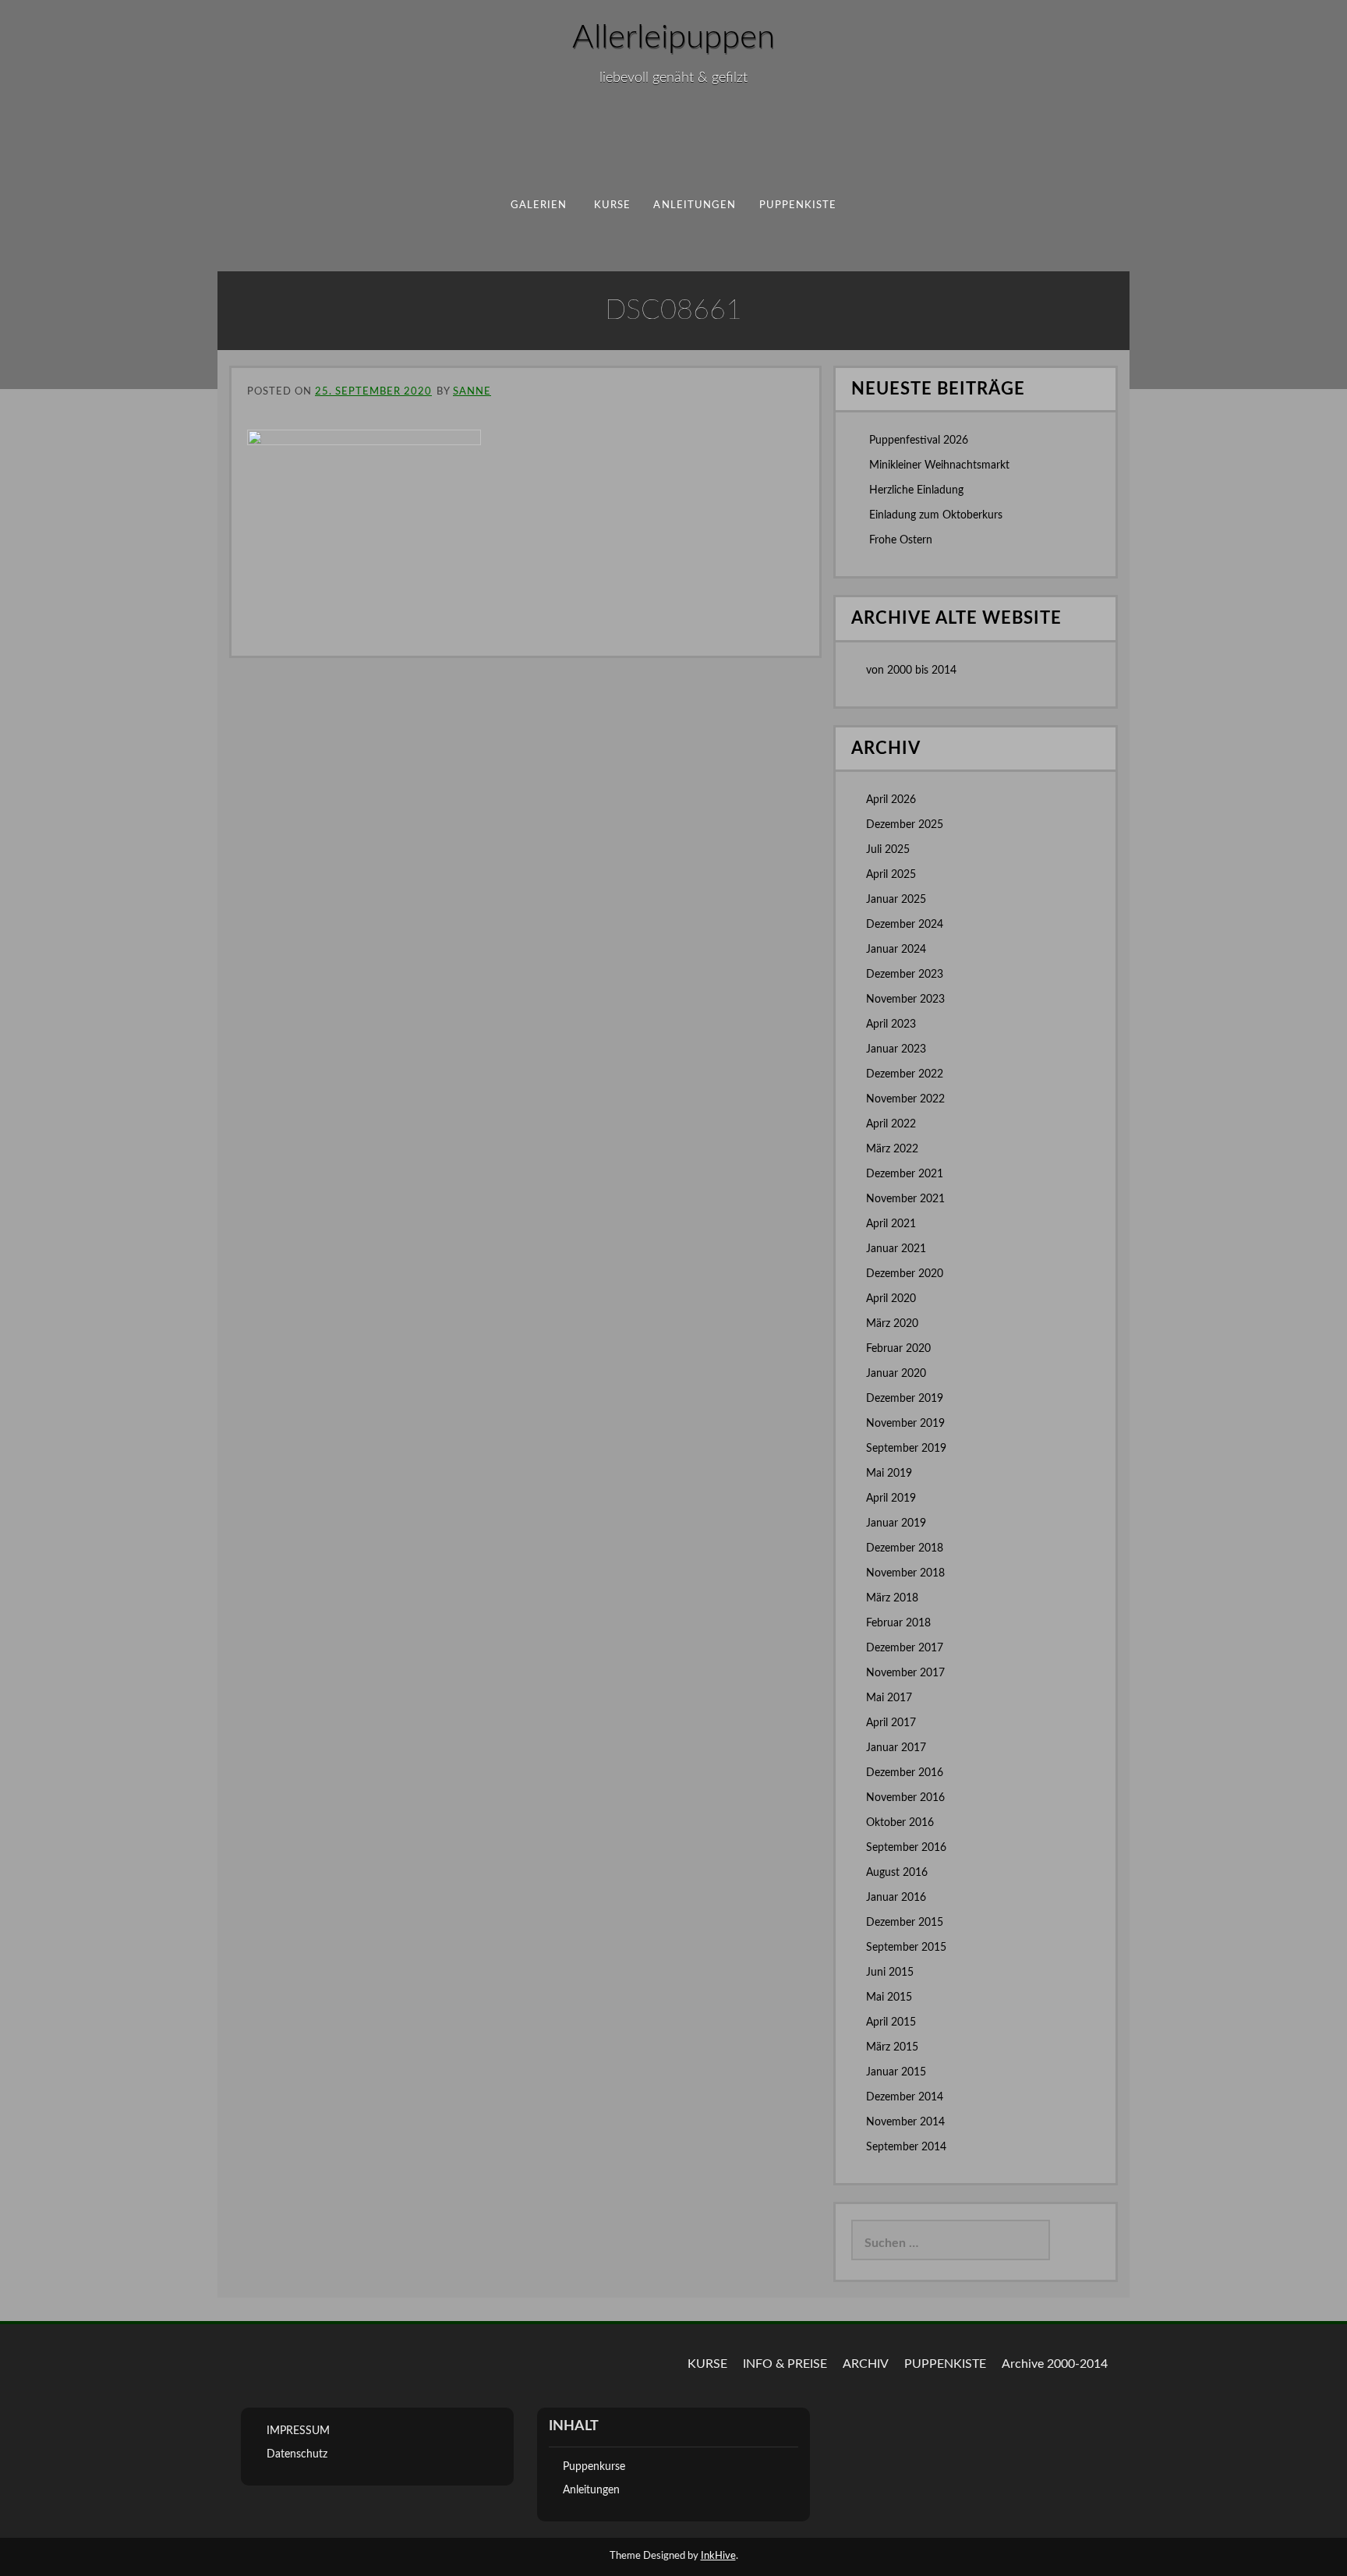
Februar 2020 (898, 1349)
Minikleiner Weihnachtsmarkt (939, 465)
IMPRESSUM (298, 2431)
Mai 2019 (889, 1474)
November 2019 (905, 1424)
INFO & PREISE (785, 2364)
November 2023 (905, 1000)
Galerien (539, 205)
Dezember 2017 (905, 1648)
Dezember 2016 (905, 1773)
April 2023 (891, 1024)
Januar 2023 (896, 1049)
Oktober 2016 (900, 1823)
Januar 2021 (896, 1249)
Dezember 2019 (905, 1399)
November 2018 (905, 1573)
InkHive (718, 2556)
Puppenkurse (594, 2467)
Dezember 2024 (905, 925)
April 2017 (891, 1723)
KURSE (707, 2364)
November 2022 (905, 1099)
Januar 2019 (896, 1523)
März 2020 (892, 1324)
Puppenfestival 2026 (919, 441)
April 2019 (891, 1499)
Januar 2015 (896, 2072)
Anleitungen (695, 205)
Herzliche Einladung (916, 490)
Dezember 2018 (905, 1548)
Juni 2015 (890, 1973)
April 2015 (891, 2022)
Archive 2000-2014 (1055, 2364)
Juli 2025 (888, 850)
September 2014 (906, 2147)
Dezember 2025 (905, 825)
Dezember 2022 (905, 1074)
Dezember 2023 (905, 975)
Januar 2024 (896, 950)
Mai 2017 (889, 1698)
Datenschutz (297, 2454)
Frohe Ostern (901, 540)
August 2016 (897, 1873)
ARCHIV (866, 2364)
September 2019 (906, 1449)
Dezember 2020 (905, 1274)
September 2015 (906, 1948)
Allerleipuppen (673, 37)
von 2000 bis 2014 (911, 671)
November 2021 (905, 1199)
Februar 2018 (898, 1623)
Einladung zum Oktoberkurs (936, 515)
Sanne (472, 392)
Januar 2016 (896, 1898)
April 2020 (891, 1299)
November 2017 (905, 1673)
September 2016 (906, 1848)
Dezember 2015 (905, 1923)
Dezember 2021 (905, 1174)
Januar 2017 (896, 1748)
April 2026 (891, 800)
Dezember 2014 (905, 2097)
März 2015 (892, 2047)
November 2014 (905, 2122)
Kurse (612, 205)
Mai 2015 (889, 1997)
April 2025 (891, 875)
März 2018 (892, 1598)
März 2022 (892, 1149)
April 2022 (891, 1124)
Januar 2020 (896, 1374)
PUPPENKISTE (798, 205)
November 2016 (905, 1798)
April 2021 (891, 1224)
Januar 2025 (896, 900)
